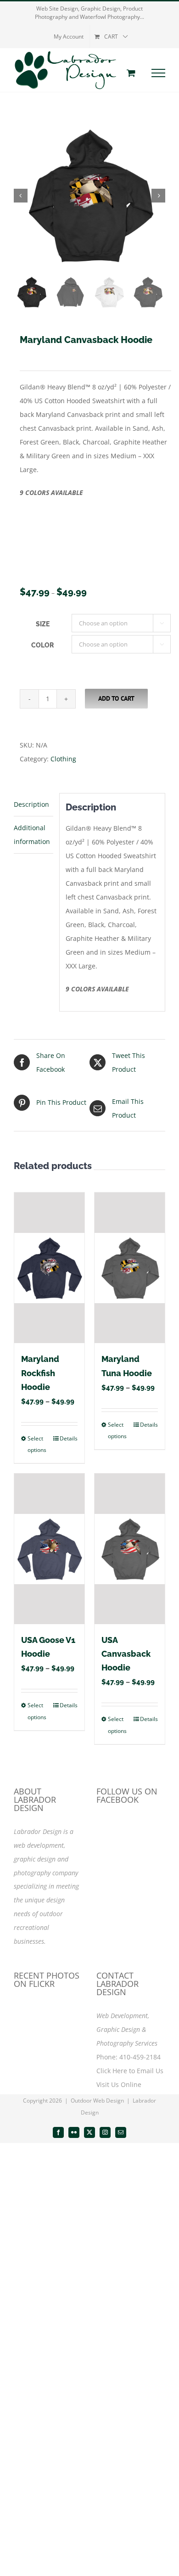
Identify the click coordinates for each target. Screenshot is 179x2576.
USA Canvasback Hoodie (126, 1654)
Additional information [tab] (32, 835)
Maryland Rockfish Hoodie (40, 1373)
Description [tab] (31, 804)
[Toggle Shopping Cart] (131, 73)
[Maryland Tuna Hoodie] (130, 1268)
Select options (37, 1444)
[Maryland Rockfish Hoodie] (49, 1268)
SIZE (43, 624)
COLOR (42, 645)
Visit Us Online (119, 2084)
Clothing (63, 759)
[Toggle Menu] (159, 73)
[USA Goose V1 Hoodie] (49, 1549)
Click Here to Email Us (130, 2071)
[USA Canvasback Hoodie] (130, 1549)
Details (69, 1438)
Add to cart (116, 698)
